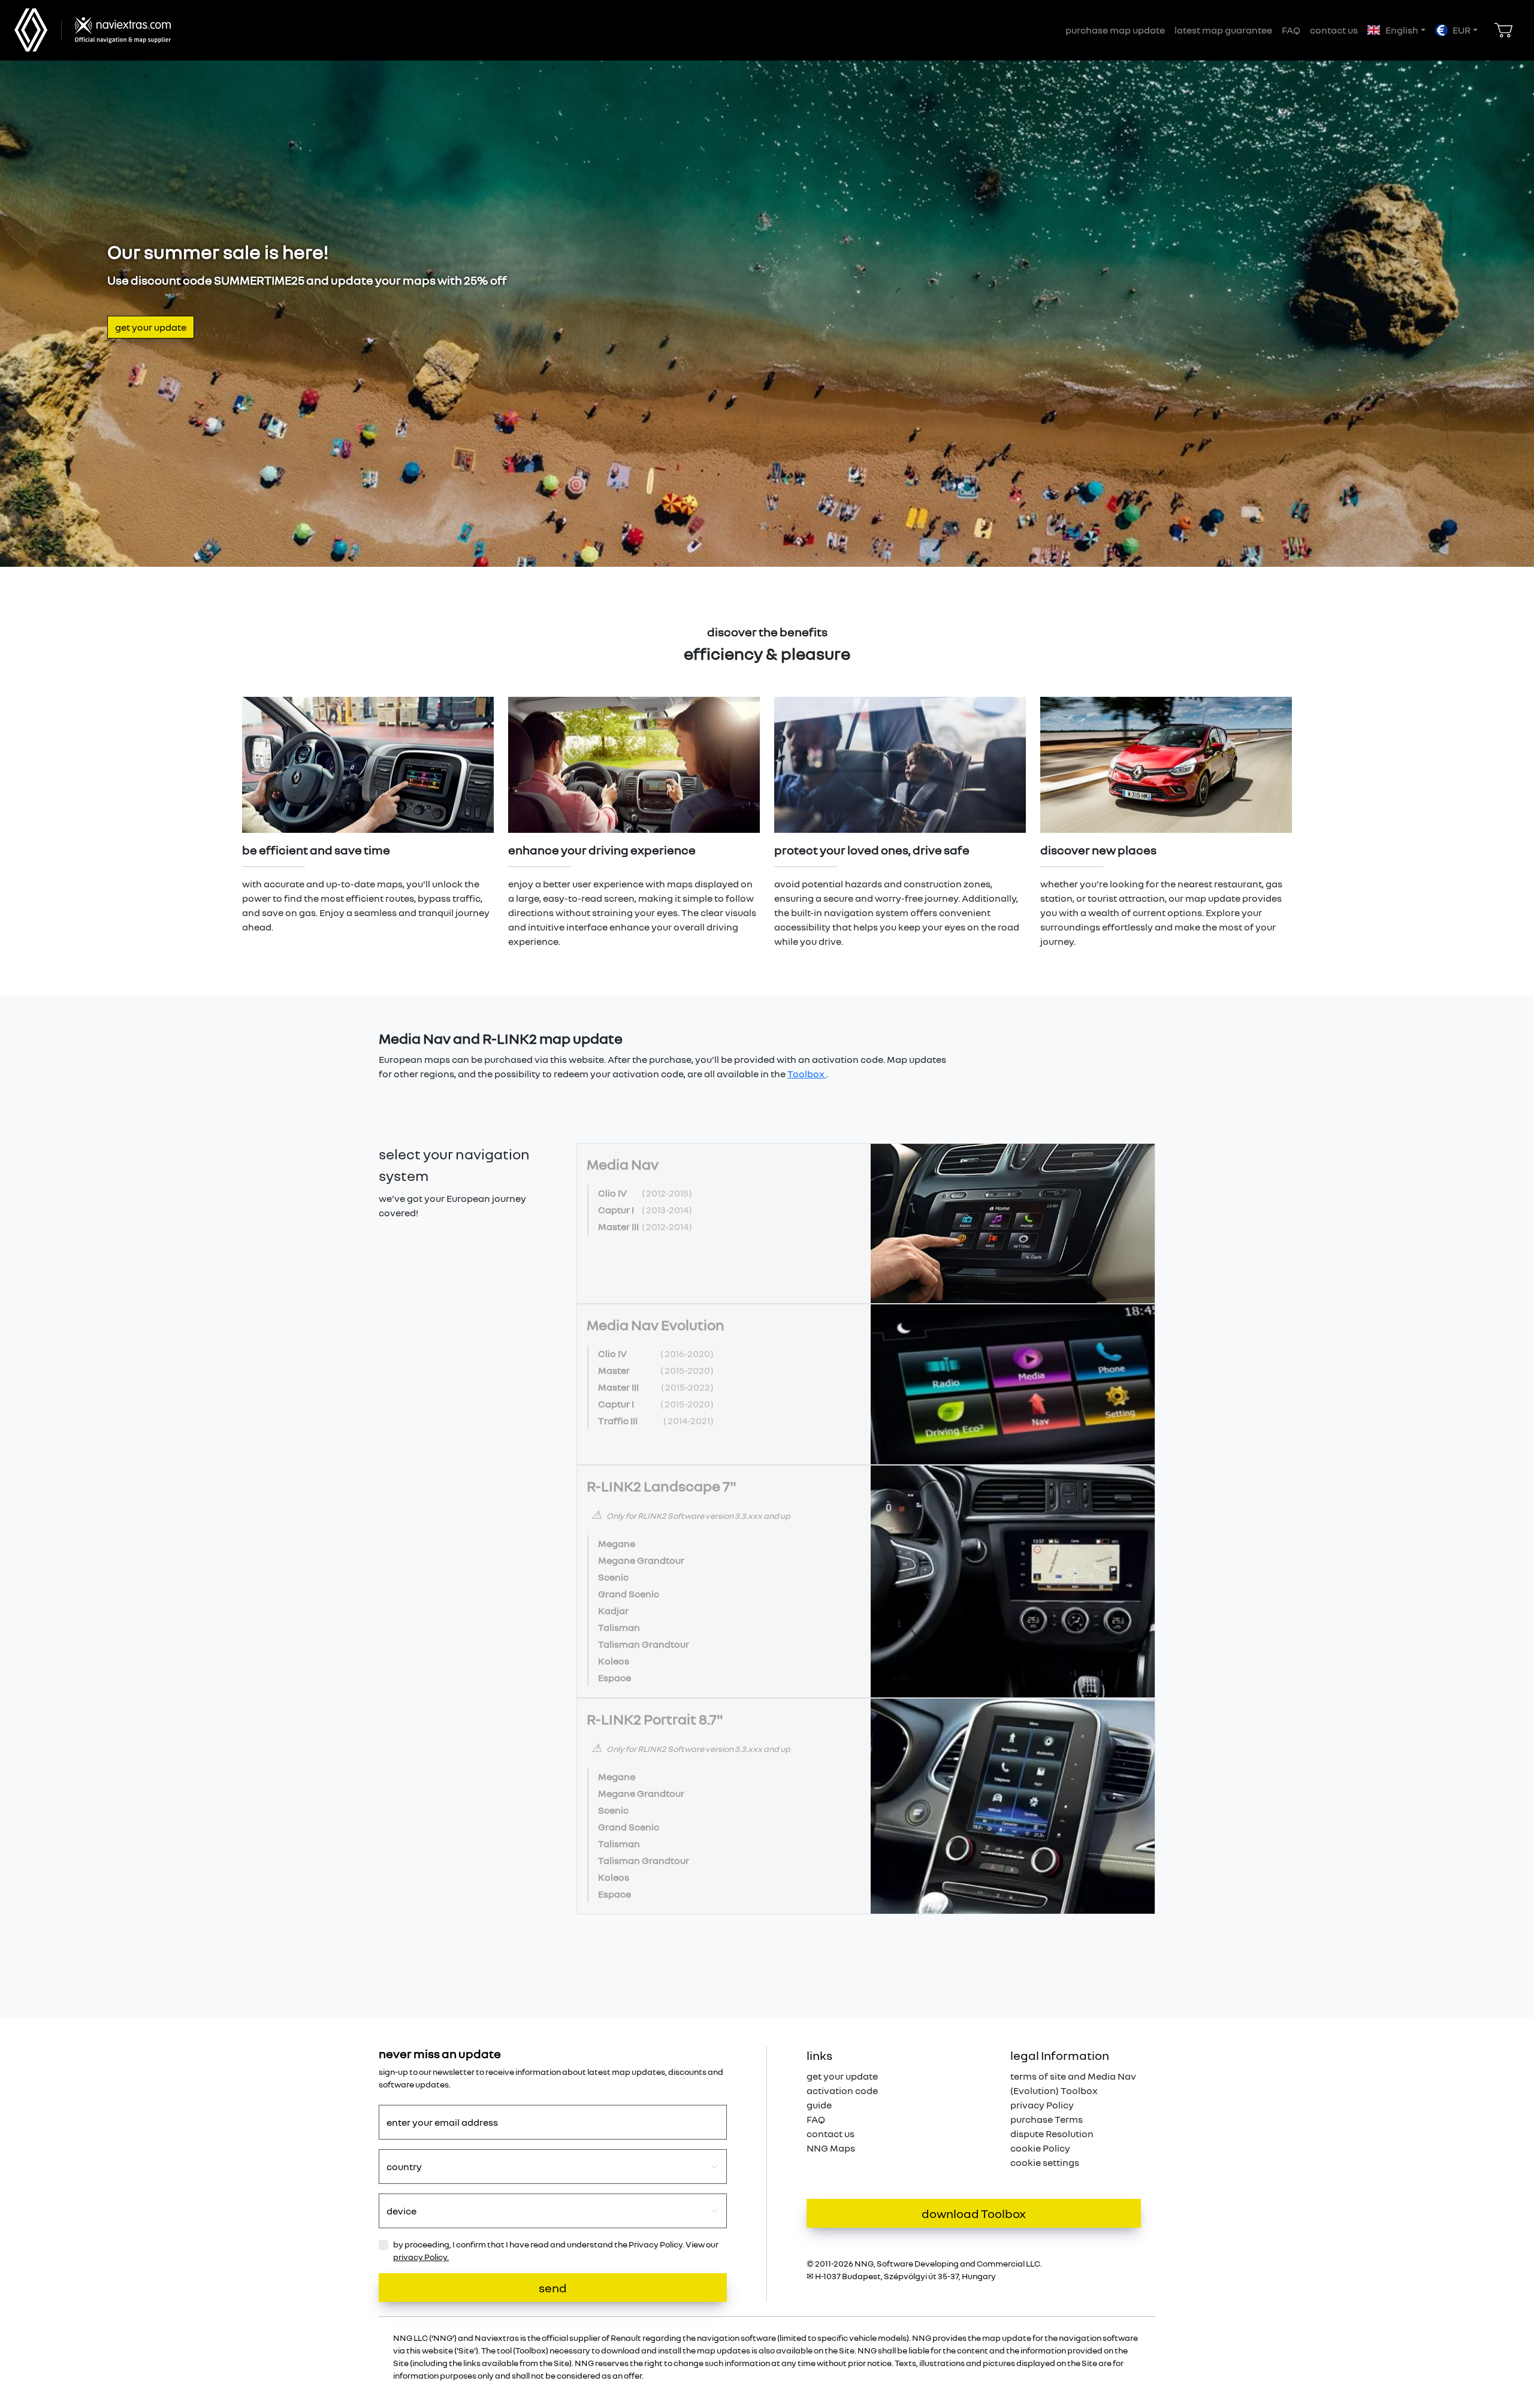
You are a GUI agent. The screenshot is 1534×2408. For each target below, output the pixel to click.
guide (819, 2105)
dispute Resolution (1052, 2134)
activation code (842, 2090)
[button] (1396, 30)
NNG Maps (831, 2148)
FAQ (1291, 30)
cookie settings (1045, 2162)
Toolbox (807, 1074)
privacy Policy (1042, 2105)
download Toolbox (974, 2213)
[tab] (866, 1224)
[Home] (119, 30)
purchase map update (1115, 30)
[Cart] (1503, 30)
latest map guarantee (1223, 30)
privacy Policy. (421, 2257)
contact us (1334, 30)
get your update (151, 327)
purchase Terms (1047, 2119)
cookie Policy (1040, 2148)
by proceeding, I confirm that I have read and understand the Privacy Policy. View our (556, 2250)
